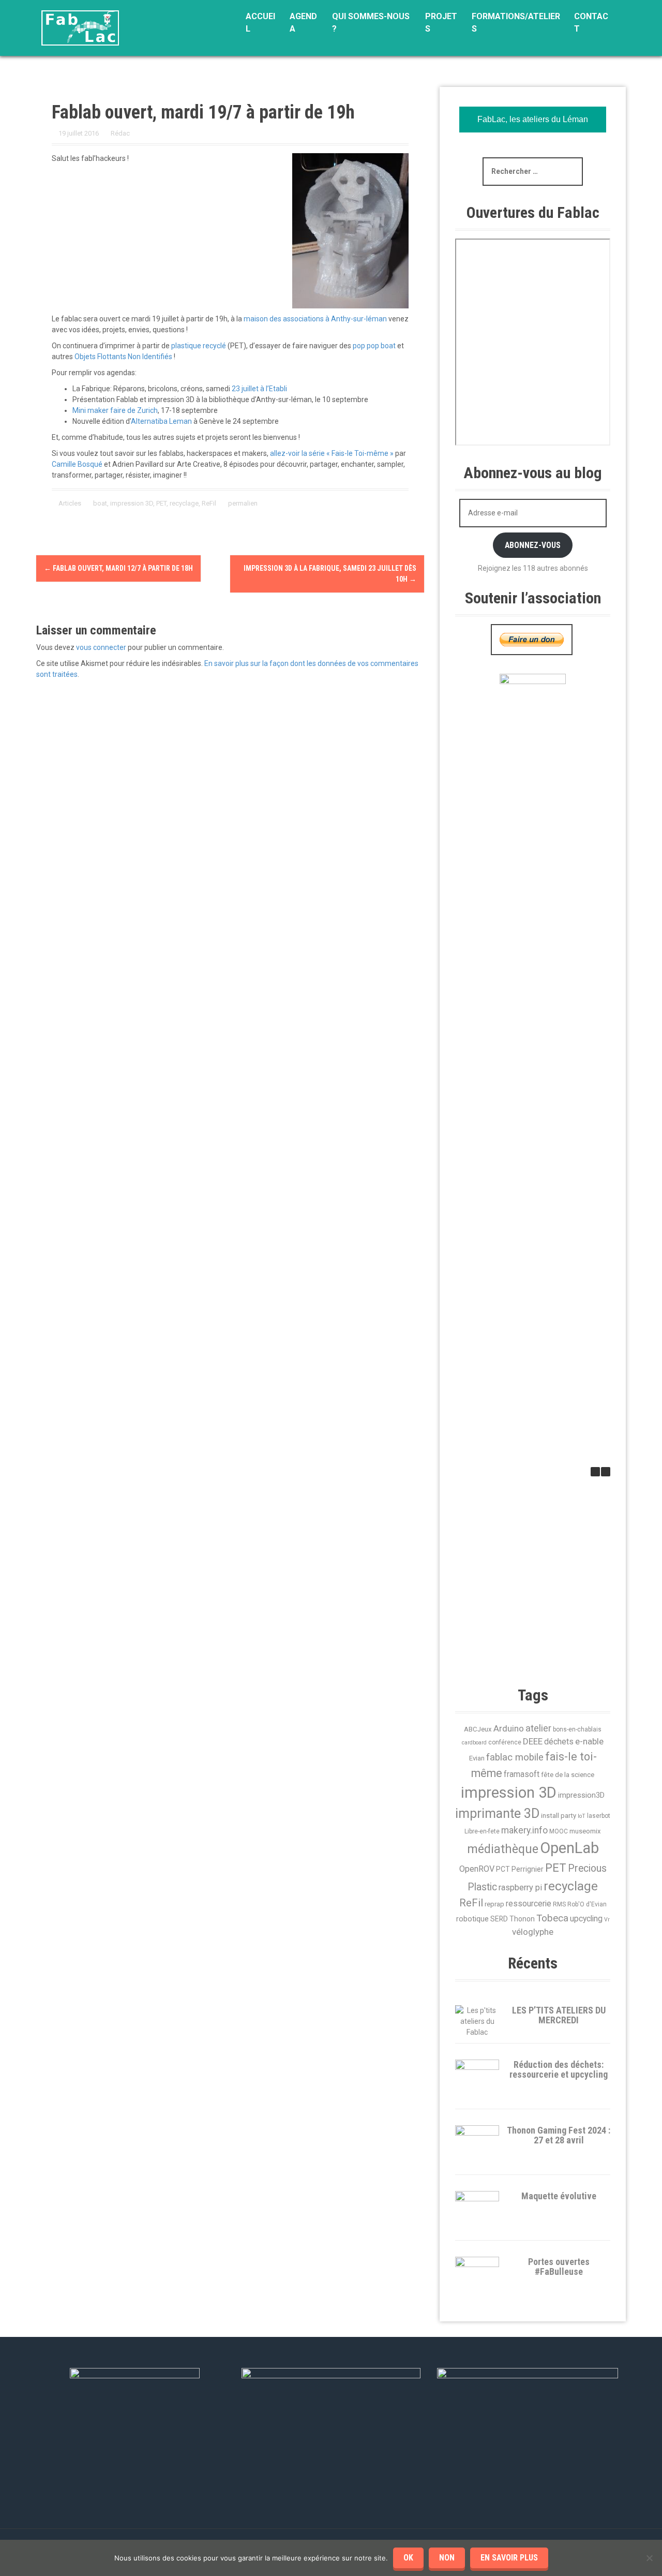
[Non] (649, 2558)
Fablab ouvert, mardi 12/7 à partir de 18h (118, 568)
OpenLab (569, 1848)
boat (100, 503)
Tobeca (552, 1918)
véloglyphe (533, 1932)
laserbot (599, 1816)
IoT (582, 1816)
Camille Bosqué (77, 464)
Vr (607, 1920)
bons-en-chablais (577, 1729)
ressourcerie (529, 1904)
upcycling (586, 1919)
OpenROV (477, 1869)
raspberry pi (520, 1887)
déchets (559, 1742)
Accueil (260, 23)
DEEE (533, 1741)
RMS (559, 1904)
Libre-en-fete (482, 1831)
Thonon (522, 1919)
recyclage (184, 503)
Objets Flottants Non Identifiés (123, 357)
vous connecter (101, 647)
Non (447, 2558)
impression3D (581, 1795)
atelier (538, 1728)
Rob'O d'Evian (587, 1904)
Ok (408, 2558)
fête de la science (568, 1775)
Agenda (303, 23)
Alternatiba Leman (161, 421)
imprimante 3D (497, 1813)
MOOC (559, 1831)
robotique (472, 1919)
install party (559, 1816)
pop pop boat (374, 346)
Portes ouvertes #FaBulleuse (559, 2267)
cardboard (474, 1743)
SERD (499, 1919)
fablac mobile (515, 1757)
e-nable (589, 1741)
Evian (477, 1758)
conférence (505, 1742)
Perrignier (528, 1869)
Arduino (509, 1728)
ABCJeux (478, 1729)
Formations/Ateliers (516, 23)
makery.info (524, 1830)
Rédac (120, 133)
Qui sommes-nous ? (371, 23)
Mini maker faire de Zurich (115, 410)
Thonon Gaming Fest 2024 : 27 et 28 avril (559, 2135)
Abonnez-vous (533, 545)
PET (161, 503)
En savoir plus (509, 2558)
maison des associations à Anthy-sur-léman (315, 319)
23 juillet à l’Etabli (259, 389)
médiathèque (503, 1849)
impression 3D (132, 503)
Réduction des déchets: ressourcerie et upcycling (559, 2070)
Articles (70, 503)
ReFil (209, 503)
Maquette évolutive (559, 2196)
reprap (494, 1904)
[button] (606, 1472)
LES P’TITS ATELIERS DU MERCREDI (559, 2015)
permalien (242, 503)
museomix (585, 1831)
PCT (503, 1869)
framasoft (522, 1774)
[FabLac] (80, 27)
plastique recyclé (199, 346)
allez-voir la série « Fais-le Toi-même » (332, 453)
